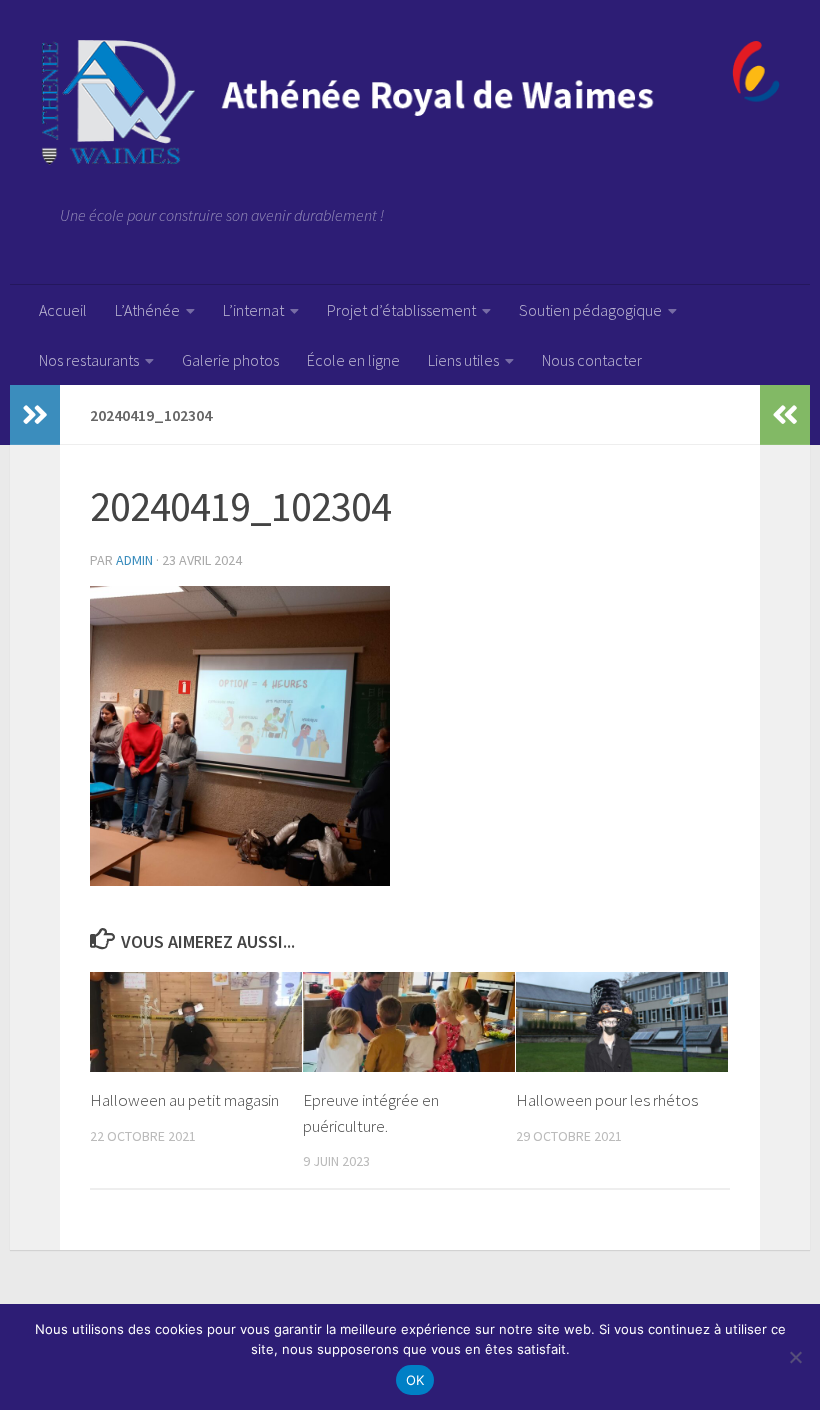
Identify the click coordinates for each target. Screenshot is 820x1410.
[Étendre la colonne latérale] (35, 415)
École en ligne (353, 360)
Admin (134, 560)
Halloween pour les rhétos (607, 1100)
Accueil (63, 310)
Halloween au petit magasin (184, 1100)
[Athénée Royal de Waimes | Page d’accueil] (410, 102)
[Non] (795, 1357)
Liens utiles (463, 360)
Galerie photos (230, 360)
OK (415, 1380)
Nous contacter (592, 360)
